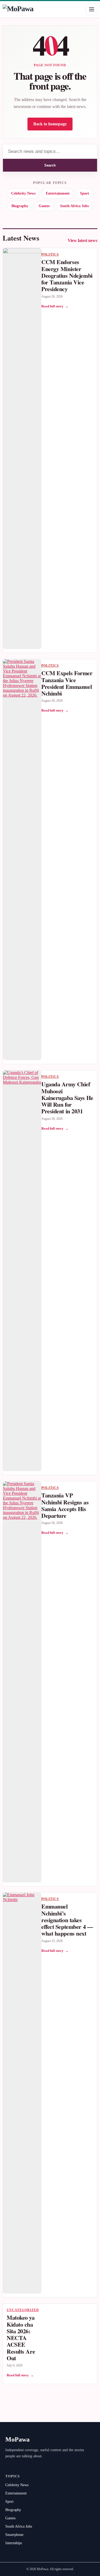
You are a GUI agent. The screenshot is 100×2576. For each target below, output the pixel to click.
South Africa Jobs (74, 206)
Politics (50, 254)
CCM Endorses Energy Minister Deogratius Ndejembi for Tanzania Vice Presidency (67, 275)
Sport (85, 193)
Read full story (55, 306)
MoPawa (17, 2439)
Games (44, 206)
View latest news (83, 240)
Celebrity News (23, 193)
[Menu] (91, 9)
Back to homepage (50, 124)
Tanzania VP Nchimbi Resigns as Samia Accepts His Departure (65, 1505)
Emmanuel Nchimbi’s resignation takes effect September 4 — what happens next (67, 1920)
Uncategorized (23, 2310)
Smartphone (14, 2535)
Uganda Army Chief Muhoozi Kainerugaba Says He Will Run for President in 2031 (67, 1098)
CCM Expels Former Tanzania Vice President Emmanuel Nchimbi (67, 683)
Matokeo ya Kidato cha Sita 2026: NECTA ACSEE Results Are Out (21, 2338)
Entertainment (58, 193)
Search (50, 165)
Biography (20, 206)
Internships (14, 2543)
